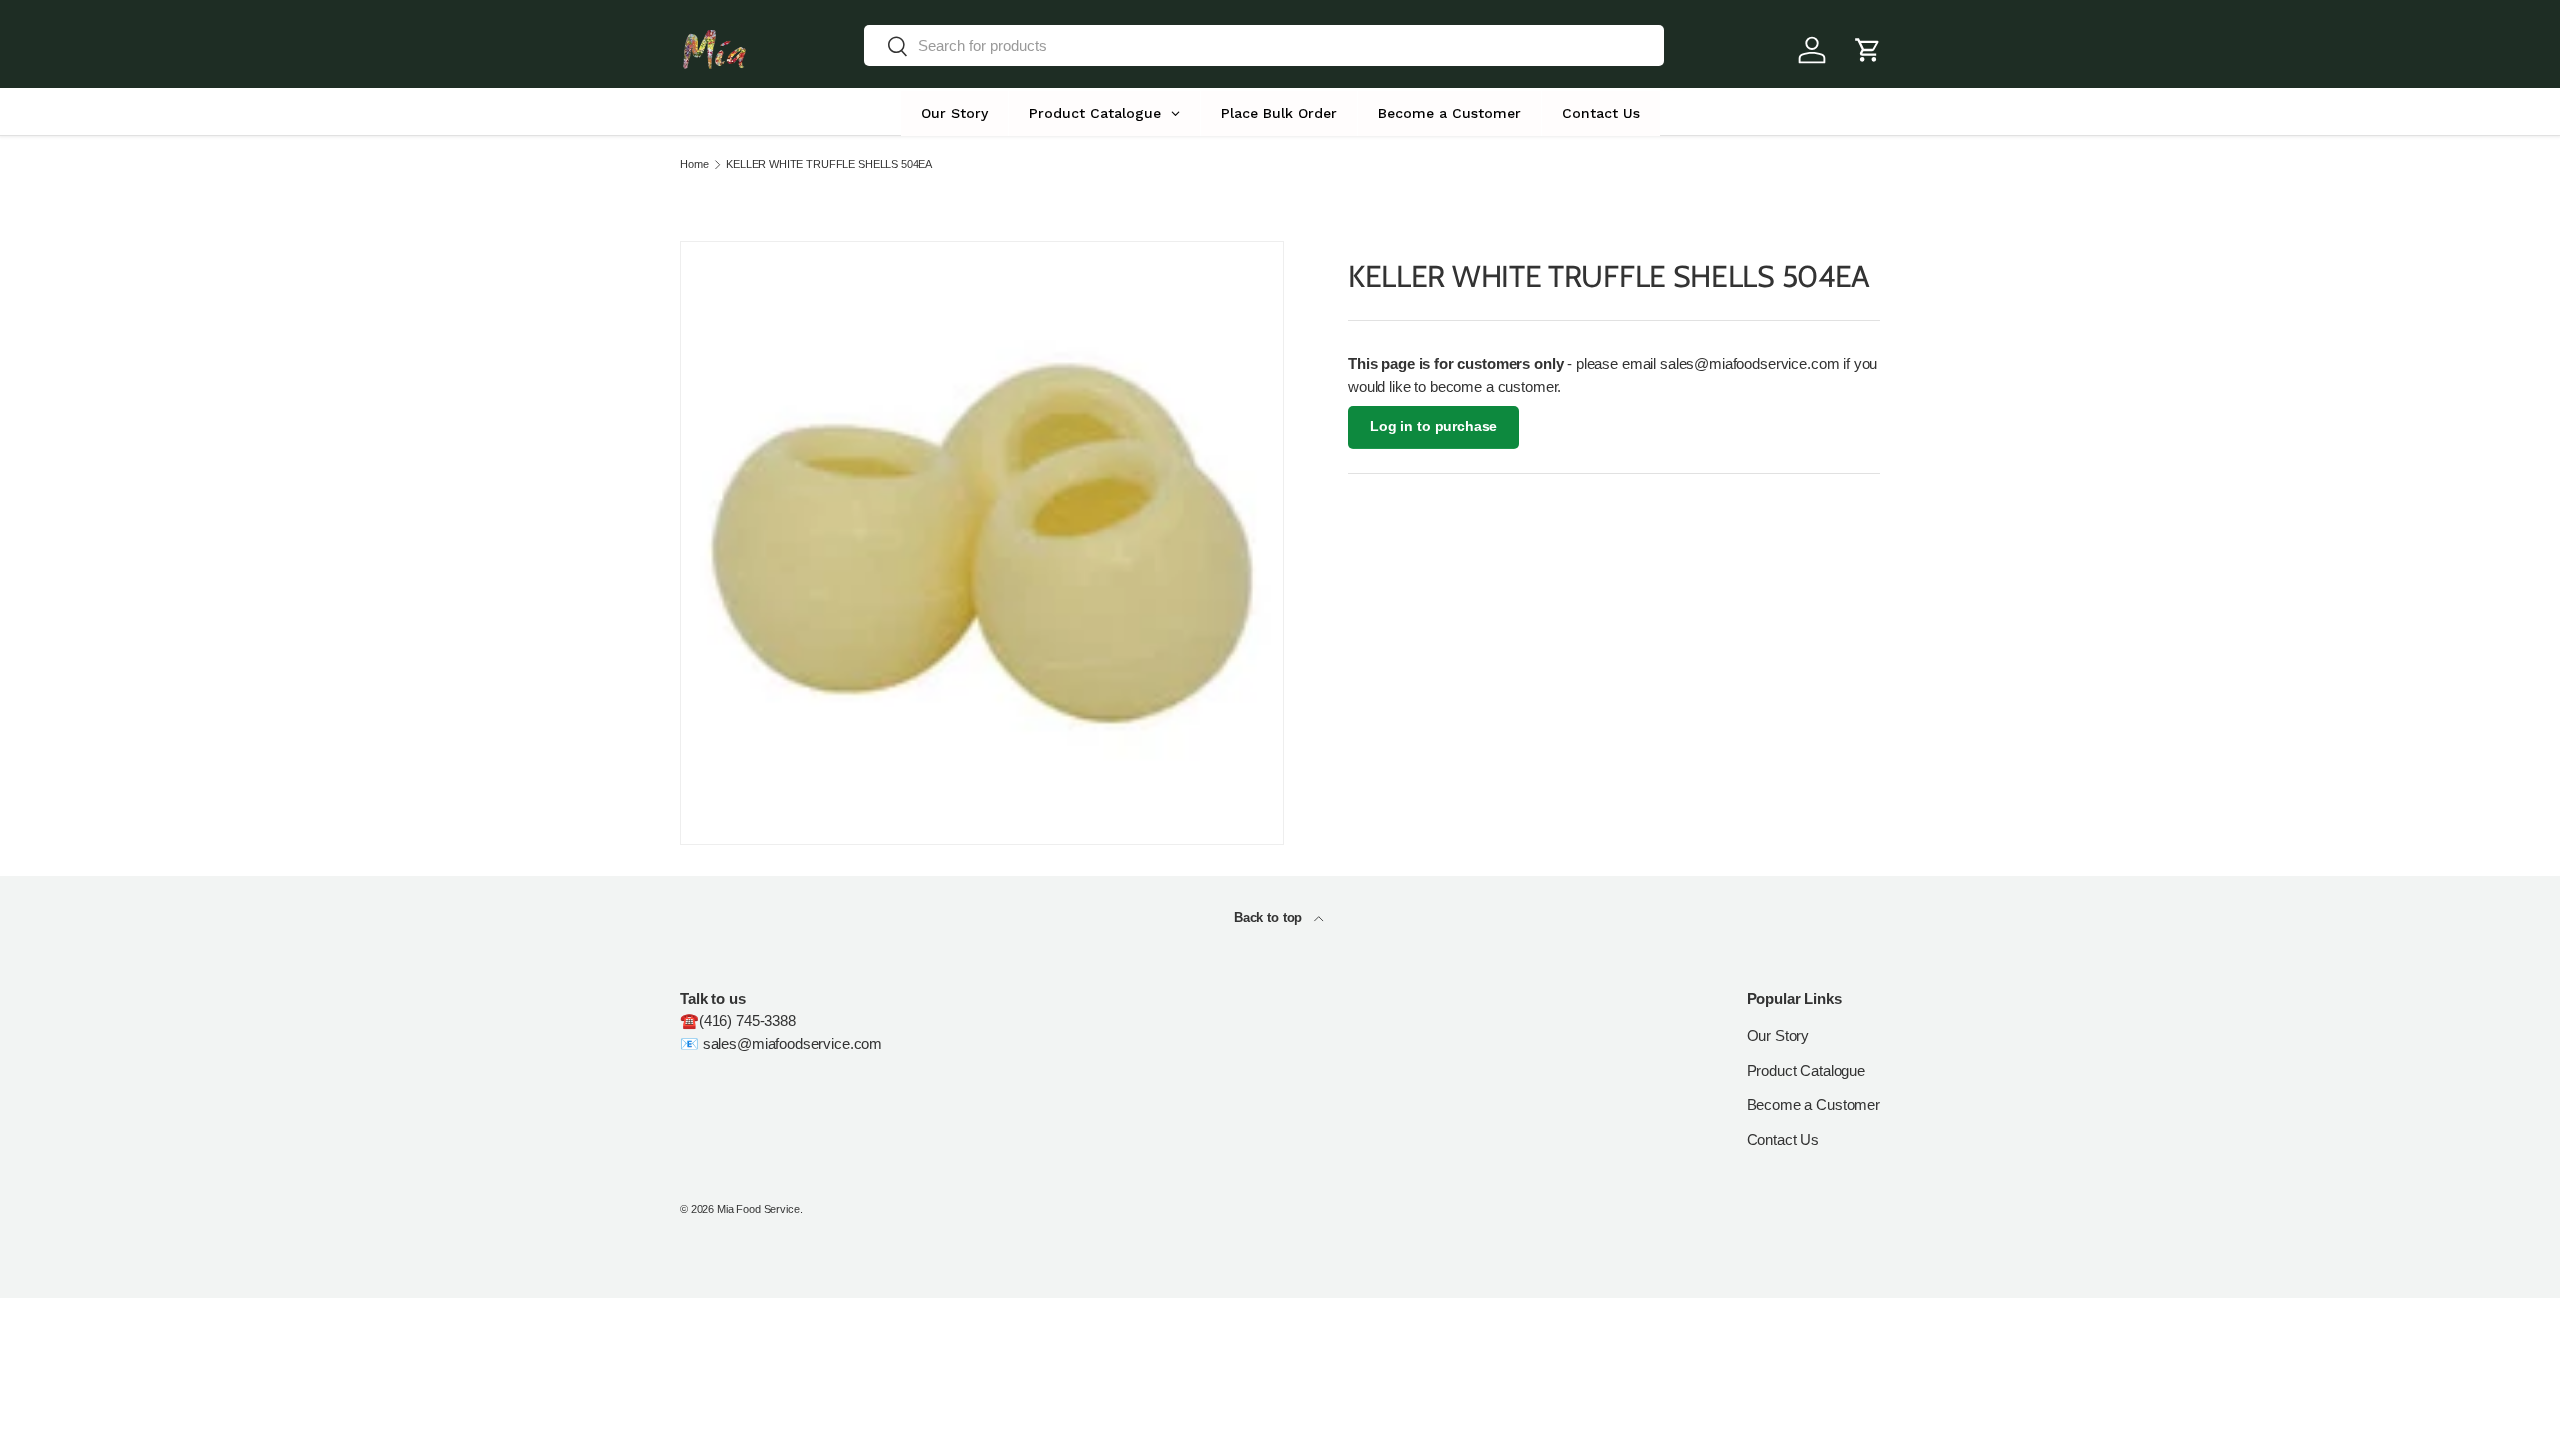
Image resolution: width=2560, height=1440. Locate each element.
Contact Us (1783, 1139)
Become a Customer (1813, 1104)
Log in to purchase (1433, 426)
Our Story (1778, 1035)
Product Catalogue (1806, 1070)
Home (694, 164)
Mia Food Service (758, 1209)
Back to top (1270, 917)
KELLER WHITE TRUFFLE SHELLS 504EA (829, 164)
